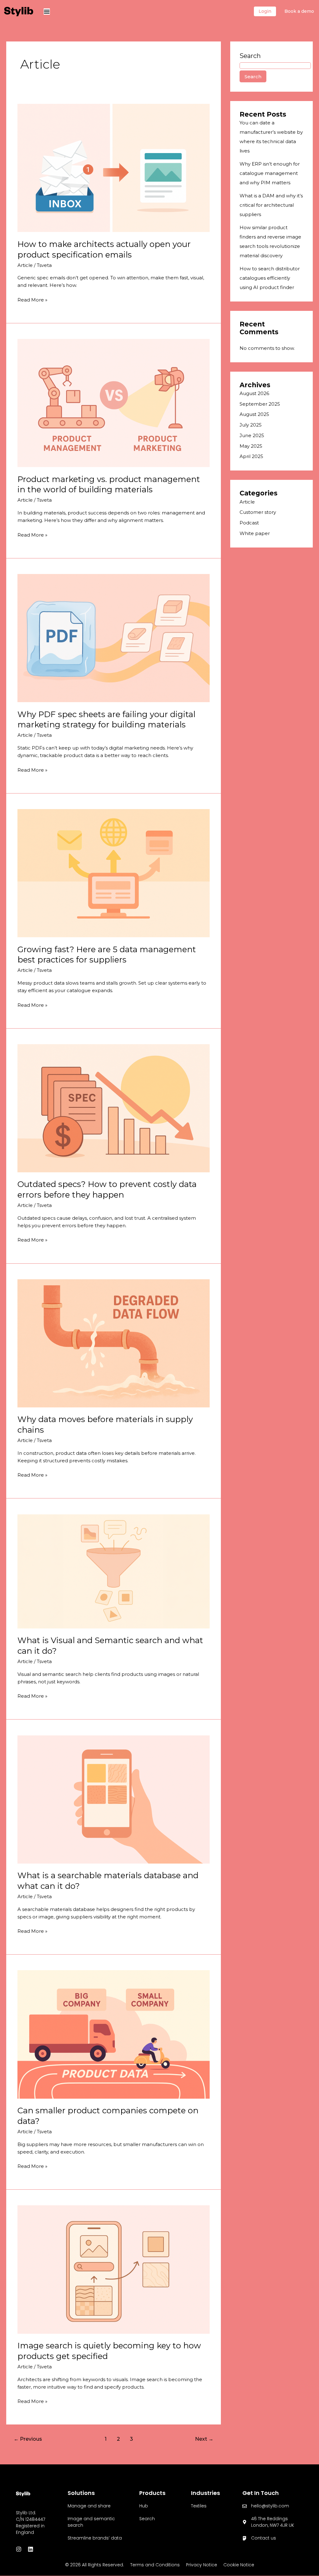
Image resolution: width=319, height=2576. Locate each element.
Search (250, 56)
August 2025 (254, 414)
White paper (255, 533)
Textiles (199, 2506)
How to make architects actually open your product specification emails (104, 249)
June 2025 (252, 435)
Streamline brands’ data (95, 2538)
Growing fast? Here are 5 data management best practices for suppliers (107, 955)
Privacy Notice (202, 2565)
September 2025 (260, 404)
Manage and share (89, 2506)
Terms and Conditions (155, 2565)
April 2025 (251, 456)
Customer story (258, 512)
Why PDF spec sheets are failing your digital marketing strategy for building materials (106, 720)
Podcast (249, 523)
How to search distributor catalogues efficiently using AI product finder (270, 278)
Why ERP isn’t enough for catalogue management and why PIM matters (270, 173)
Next (204, 2439)
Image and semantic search (91, 2522)
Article (25, 265)
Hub (144, 2506)
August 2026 (254, 393)
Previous (28, 2439)
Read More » (32, 299)
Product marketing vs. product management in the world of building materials (109, 485)
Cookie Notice (239, 2565)
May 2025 (251, 446)
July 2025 (251, 425)
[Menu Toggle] (47, 12)
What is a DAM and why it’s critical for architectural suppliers (271, 205)
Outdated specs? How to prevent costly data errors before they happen (107, 1189)
